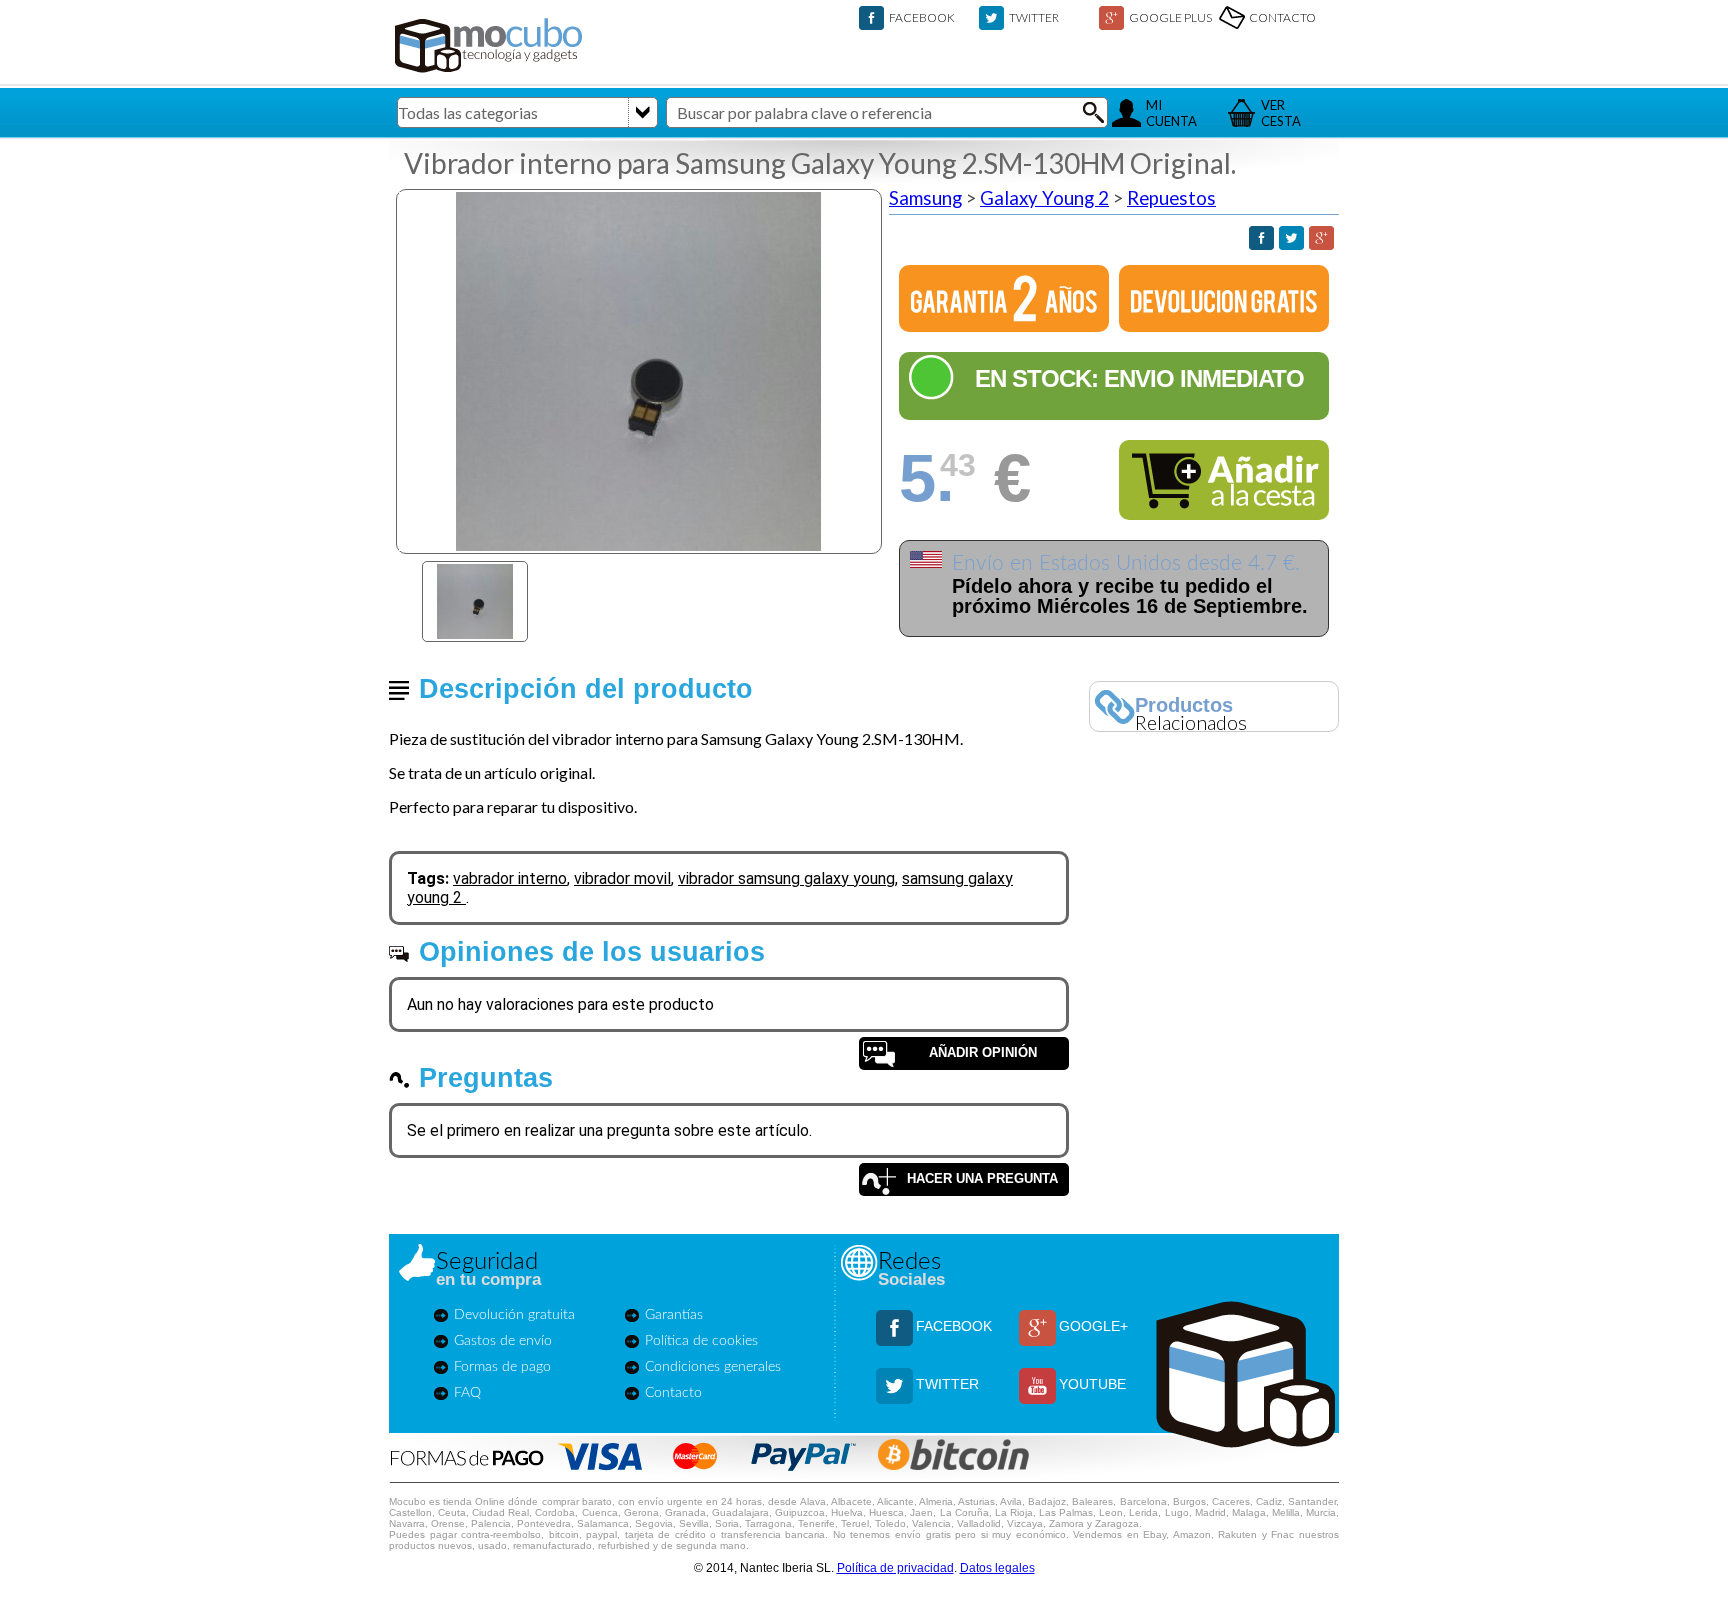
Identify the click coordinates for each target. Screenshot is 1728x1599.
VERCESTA (1281, 113)
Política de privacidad (895, 1568)
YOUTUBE (1092, 1384)
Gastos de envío (503, 1341)
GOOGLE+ (1093, 1326)
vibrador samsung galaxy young (786, 878)
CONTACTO (1282, 17)
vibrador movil (622, 878)
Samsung (925, 198)
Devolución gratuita (514, 1315)
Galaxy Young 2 (1044, 198)
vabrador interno (510, 878)
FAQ (467, 1393)
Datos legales (997, 1568)
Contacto (673, 1393)
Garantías (674, 1315)
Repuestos (1171, 198)
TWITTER (1034, 17)
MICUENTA (1171, 113)
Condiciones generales (713, 1367)
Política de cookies (701, 1341)
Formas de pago (502, 1367)
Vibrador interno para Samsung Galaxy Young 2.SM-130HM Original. (820, 163)
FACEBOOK (922, 17)
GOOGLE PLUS (1170, 17)
